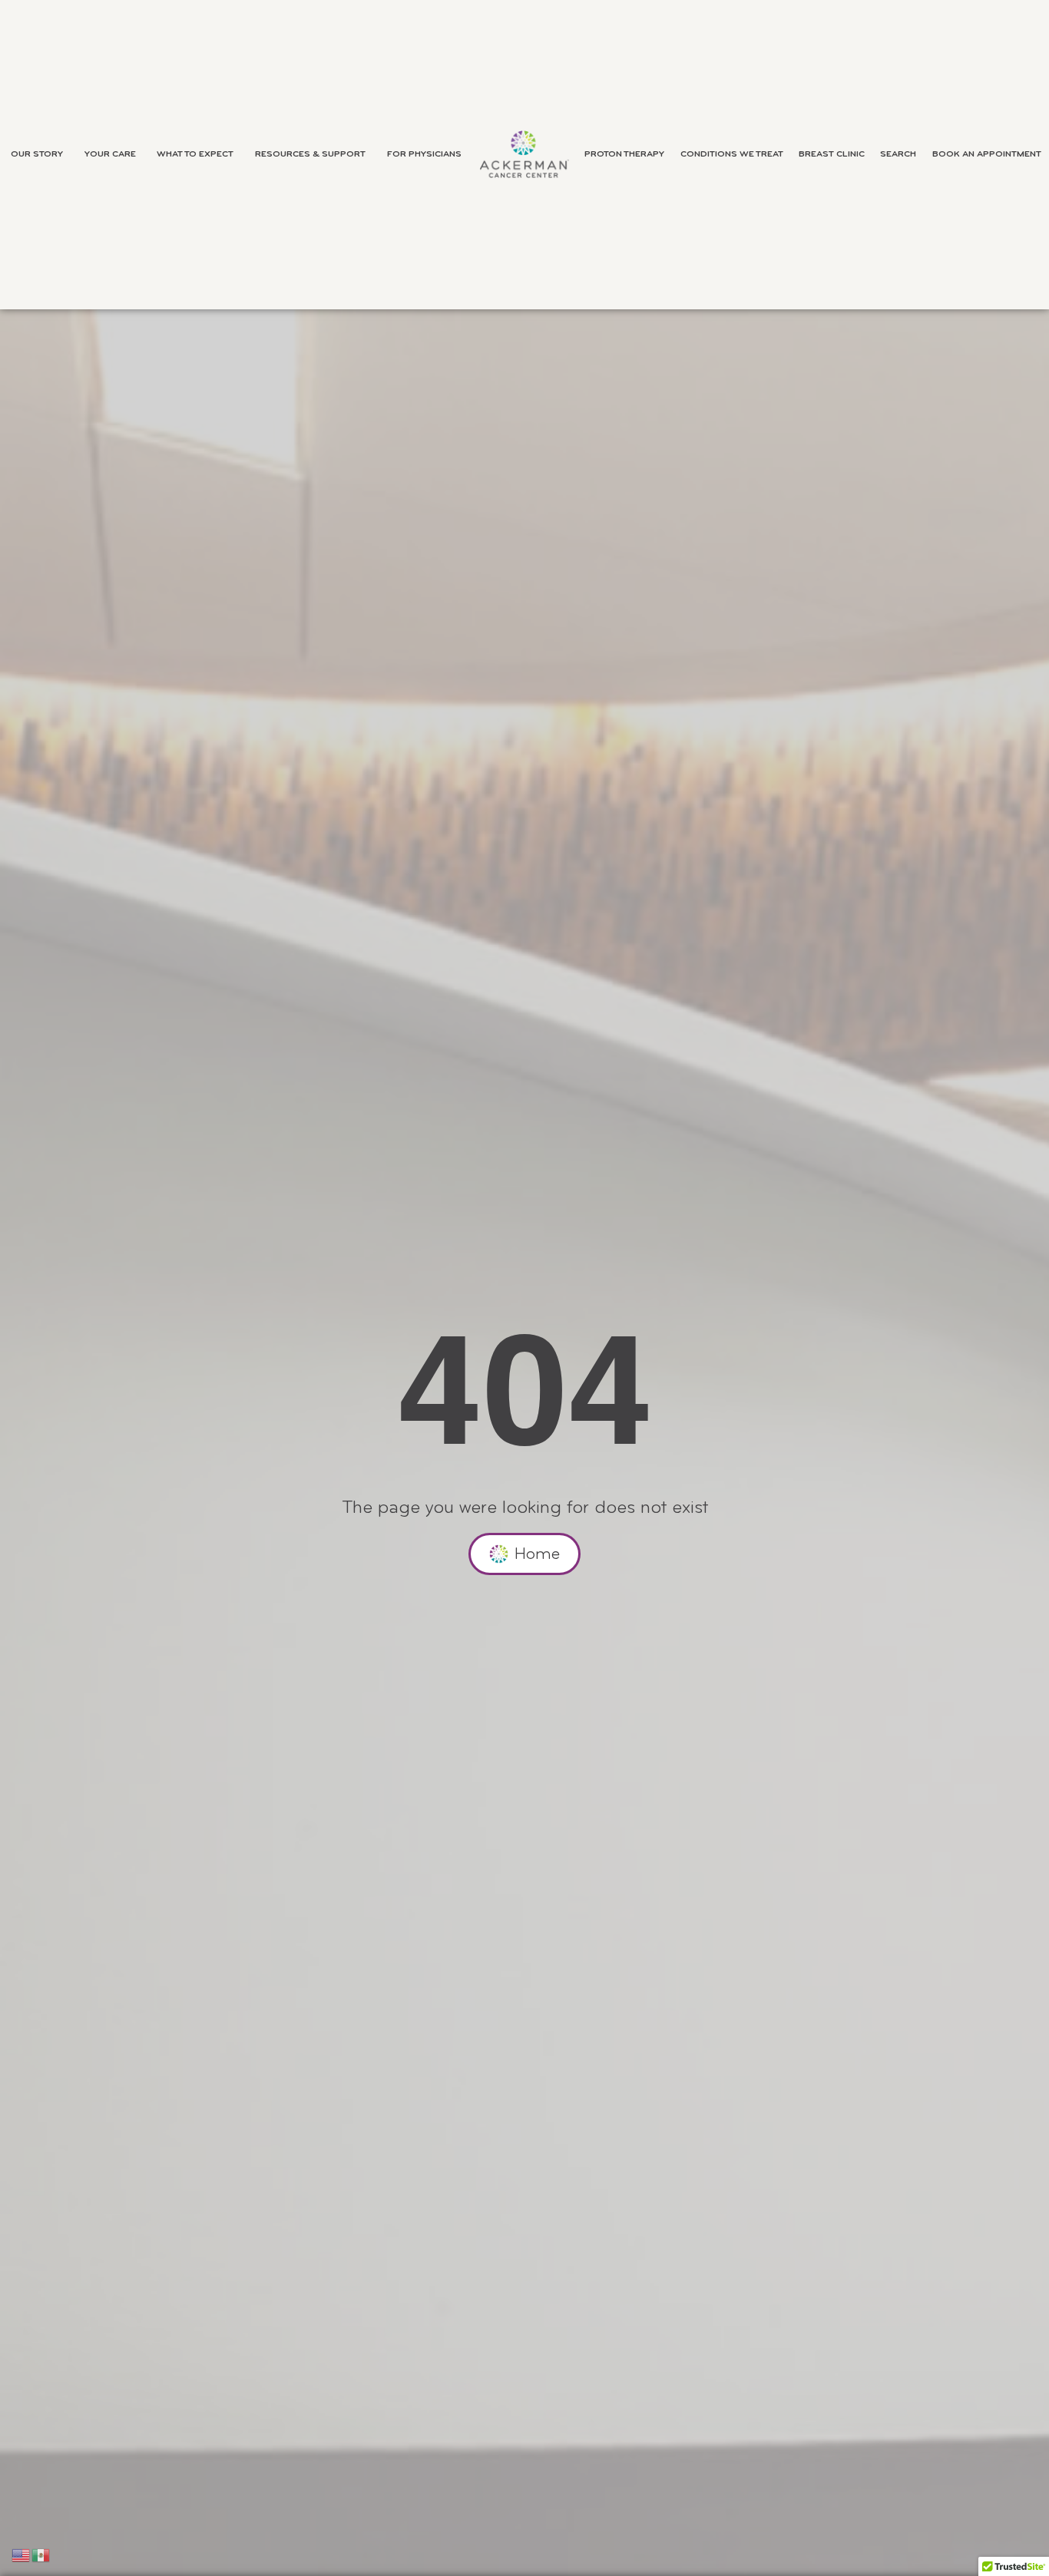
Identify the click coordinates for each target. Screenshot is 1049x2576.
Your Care (110, 154)
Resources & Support (310, 154)
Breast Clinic (832, 154)
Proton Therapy (624, 154)
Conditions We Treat (732, 154)
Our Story (37, 154)
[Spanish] (41, 2555)
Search (898, 154)
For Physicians (424, 154)
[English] (22, 2555)
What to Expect (195, 154)
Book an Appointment (987, 154)
